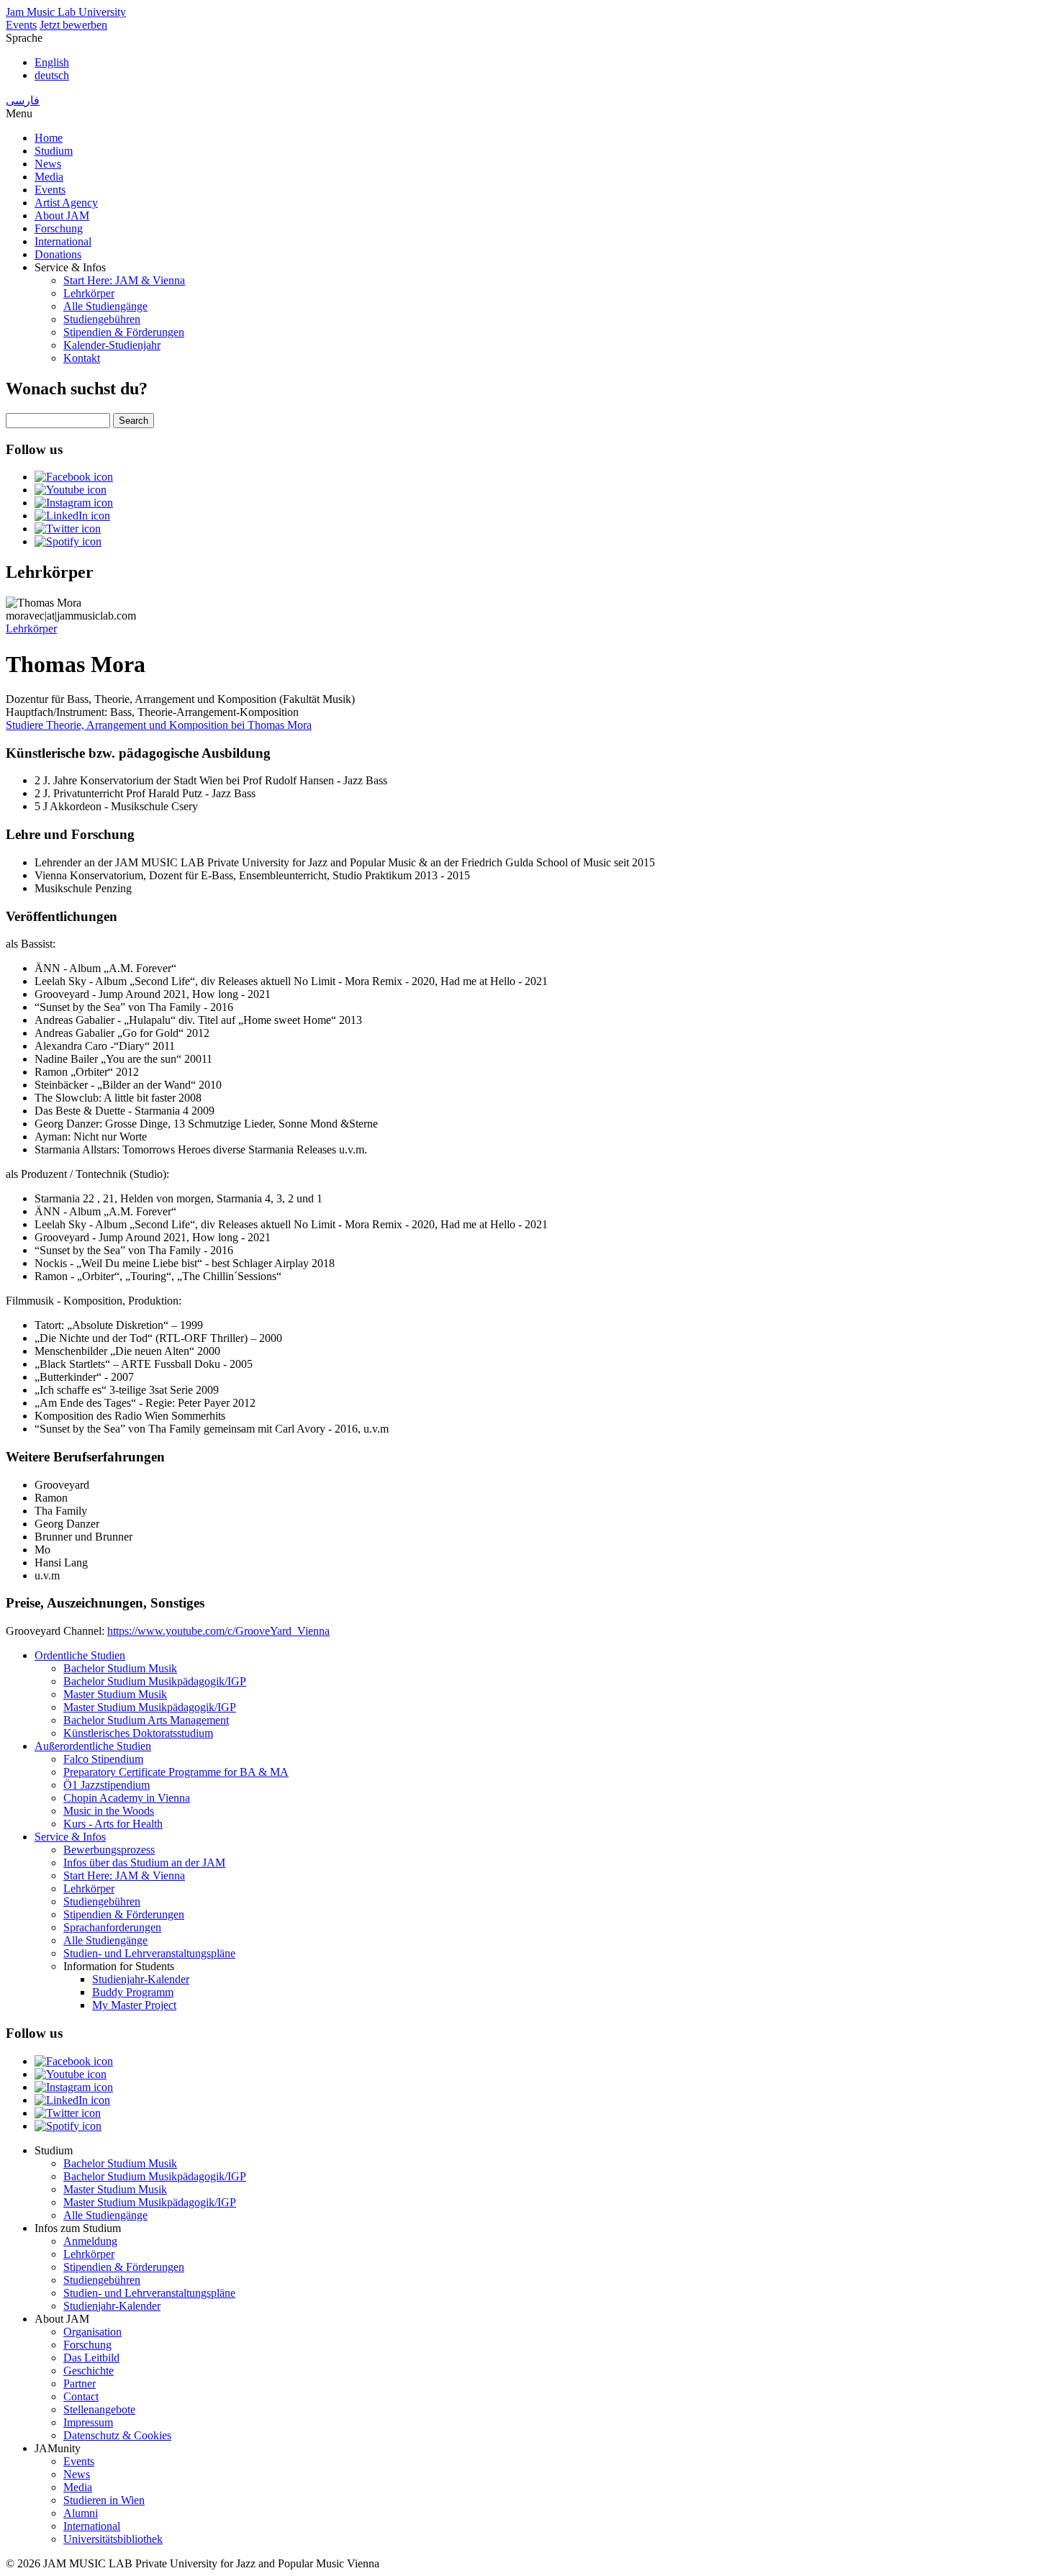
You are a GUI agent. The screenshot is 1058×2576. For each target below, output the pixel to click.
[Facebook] (74, 477)
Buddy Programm (133, 1992)
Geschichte (89, 2371)
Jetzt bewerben (73, 25)
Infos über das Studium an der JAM (144, 1863)
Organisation (92, 2332)
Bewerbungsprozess (109, 1850)
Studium (54, 151)
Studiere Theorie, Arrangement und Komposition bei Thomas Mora (159, 725)
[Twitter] (68, 529)
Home (49, 138)
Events (21, 25)
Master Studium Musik (115, 1694)
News (48, 164)
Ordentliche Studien (80, 1655)
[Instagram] (74, 503)
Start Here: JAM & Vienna (124, 280)
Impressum (88, 2422)
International (63, 241)
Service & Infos (70, 1837)
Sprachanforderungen (112, 1927)
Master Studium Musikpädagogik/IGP (150, 1707)
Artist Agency (66, 203)
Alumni (81, 2513)
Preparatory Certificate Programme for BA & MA (176, 1772)
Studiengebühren (102, 319)
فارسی (23, 100)
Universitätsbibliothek (113, 2539)
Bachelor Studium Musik (120, 1668)
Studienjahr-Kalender (141, 1979)
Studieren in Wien (104, 2500)
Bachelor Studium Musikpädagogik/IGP (155, 1681)
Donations (58, 254)
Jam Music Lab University (66, 12)
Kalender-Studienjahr (112, 345)
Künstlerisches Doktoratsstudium (138, 1733)
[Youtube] (71, 490)
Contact (81, 2396)
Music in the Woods (109, 1811)
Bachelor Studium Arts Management (146, 1720)
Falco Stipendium (103, 1759)
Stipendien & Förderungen (124, 332)
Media (49, 177)
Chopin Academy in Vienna (127, 1798)
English (52, 62)
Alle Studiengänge (105, 306)
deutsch (52, 75)
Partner (80, 2384)
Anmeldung (90, 2241)
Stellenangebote (99, 2409)
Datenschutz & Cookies (117, 2435)
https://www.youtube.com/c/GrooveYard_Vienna (218, 1631)
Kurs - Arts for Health (113, 1824)
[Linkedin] (72, 516)
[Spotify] (68, 541)
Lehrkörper (89, 293)
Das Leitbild (91, 2358)
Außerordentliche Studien (93, 1746)
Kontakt (82, 358)
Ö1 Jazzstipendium (107, 1785)
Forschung (59, 228)
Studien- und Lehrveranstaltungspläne (149, 1953)
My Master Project (134, 2005)
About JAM (62, 216)
